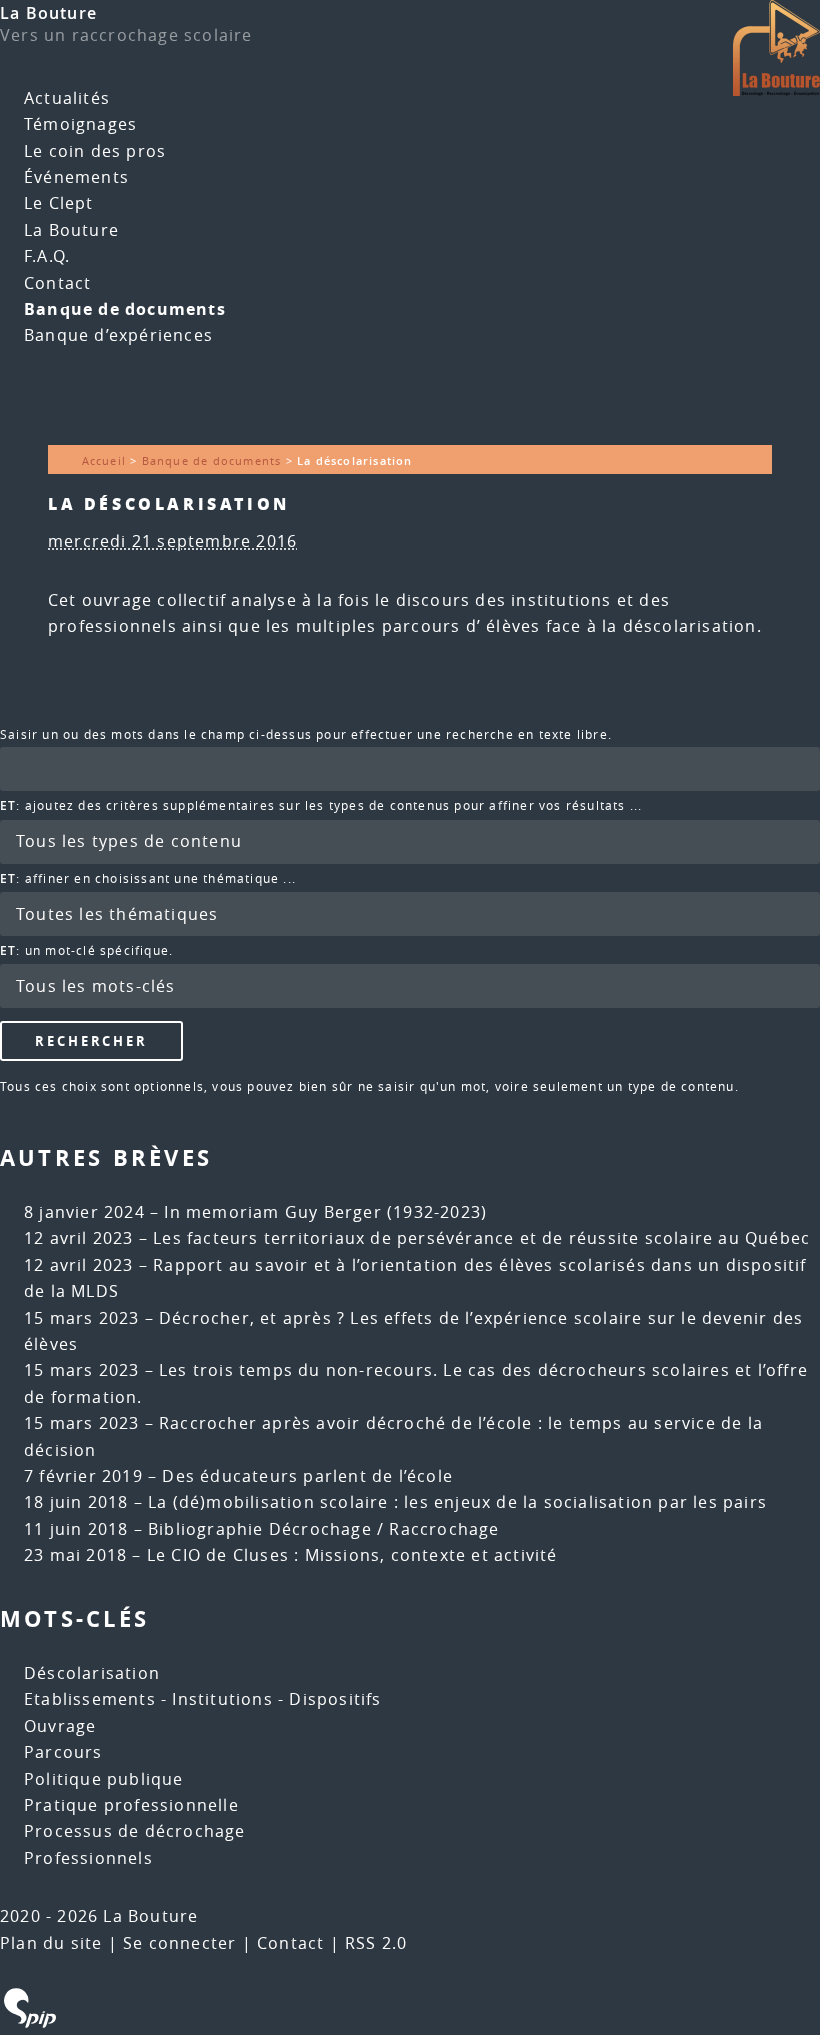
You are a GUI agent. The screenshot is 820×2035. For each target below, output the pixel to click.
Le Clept (59, 203)
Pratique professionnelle (131, 1805)
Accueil (104, 460)
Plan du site (51, 1943)
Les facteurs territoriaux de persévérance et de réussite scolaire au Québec (481, 1238)
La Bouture (48, 13)
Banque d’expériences (118, 335)
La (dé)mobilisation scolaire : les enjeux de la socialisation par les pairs (457, 1502)
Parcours (63, 1752)
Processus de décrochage (135, 1831)
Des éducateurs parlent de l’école (307, 1476)
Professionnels (88, 1858)
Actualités (67, 98)
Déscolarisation (92, 1673)
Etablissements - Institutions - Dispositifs (203, 1699)
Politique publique (104, 1779)
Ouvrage (60, 1726)
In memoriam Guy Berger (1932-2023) (325, 1212)
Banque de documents (125, 309)
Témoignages (80, 124)
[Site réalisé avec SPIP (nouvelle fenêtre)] (30, 2022)
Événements (76, 177)
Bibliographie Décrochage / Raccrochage (324, 1529)
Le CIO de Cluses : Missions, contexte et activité (352, 1555)
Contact (57, 283)
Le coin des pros (95, 151)
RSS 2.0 (376, 1943)
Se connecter (179, 1943)
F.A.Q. (47, 256)
